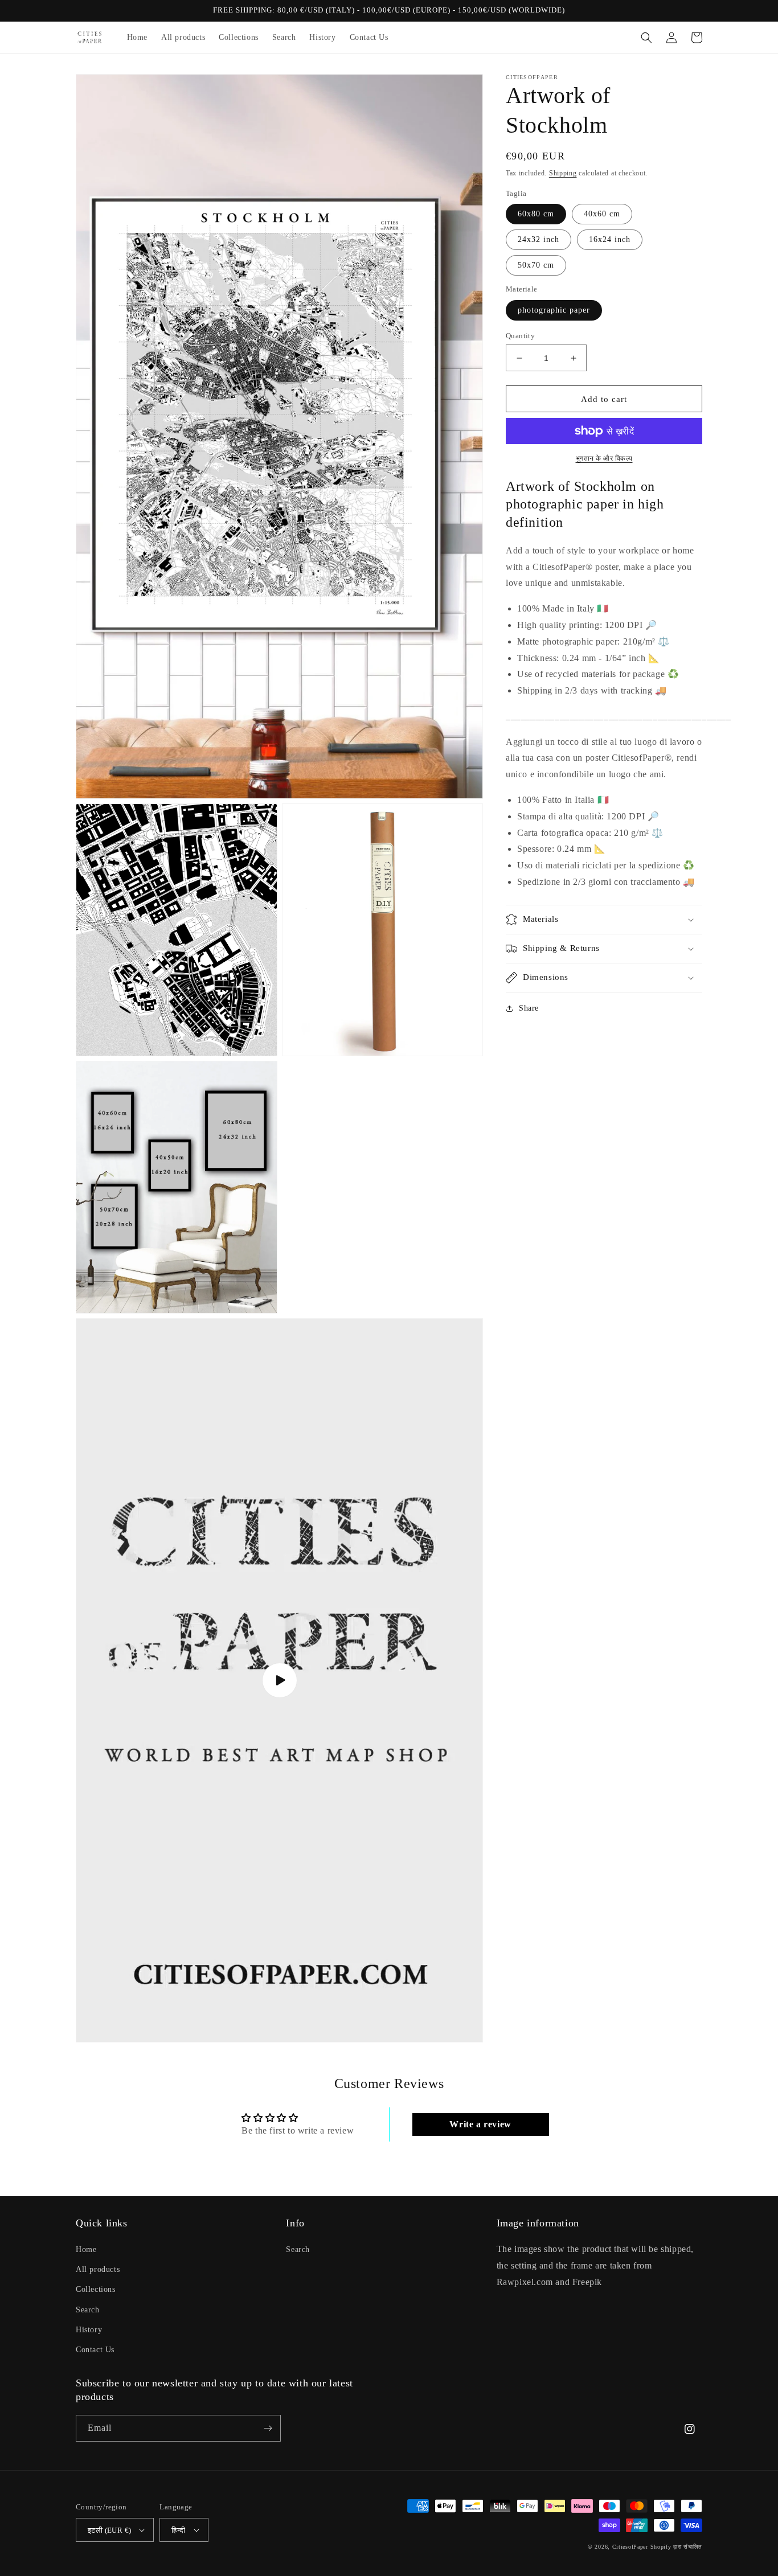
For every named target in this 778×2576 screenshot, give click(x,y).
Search (88, 2310)
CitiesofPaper (630, 2547)
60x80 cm (536, 214)
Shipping (563, 173)
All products (98, 2269)
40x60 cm (602, 214)
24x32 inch (539, 239)
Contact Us (95, 2350)
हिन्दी (178, 2530)
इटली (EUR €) (109, 2530)
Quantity (520, 336)
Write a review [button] (480, 2124)
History (89, 2330)
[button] (646, 38)
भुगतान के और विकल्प (604, 458)
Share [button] (529, 1008)
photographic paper (554, 310)
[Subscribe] (268, 2428)
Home (86, 2249)
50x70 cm (536, 265)
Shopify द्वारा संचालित (677, 2547)
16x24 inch (610, 239)
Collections (96, 2289)
